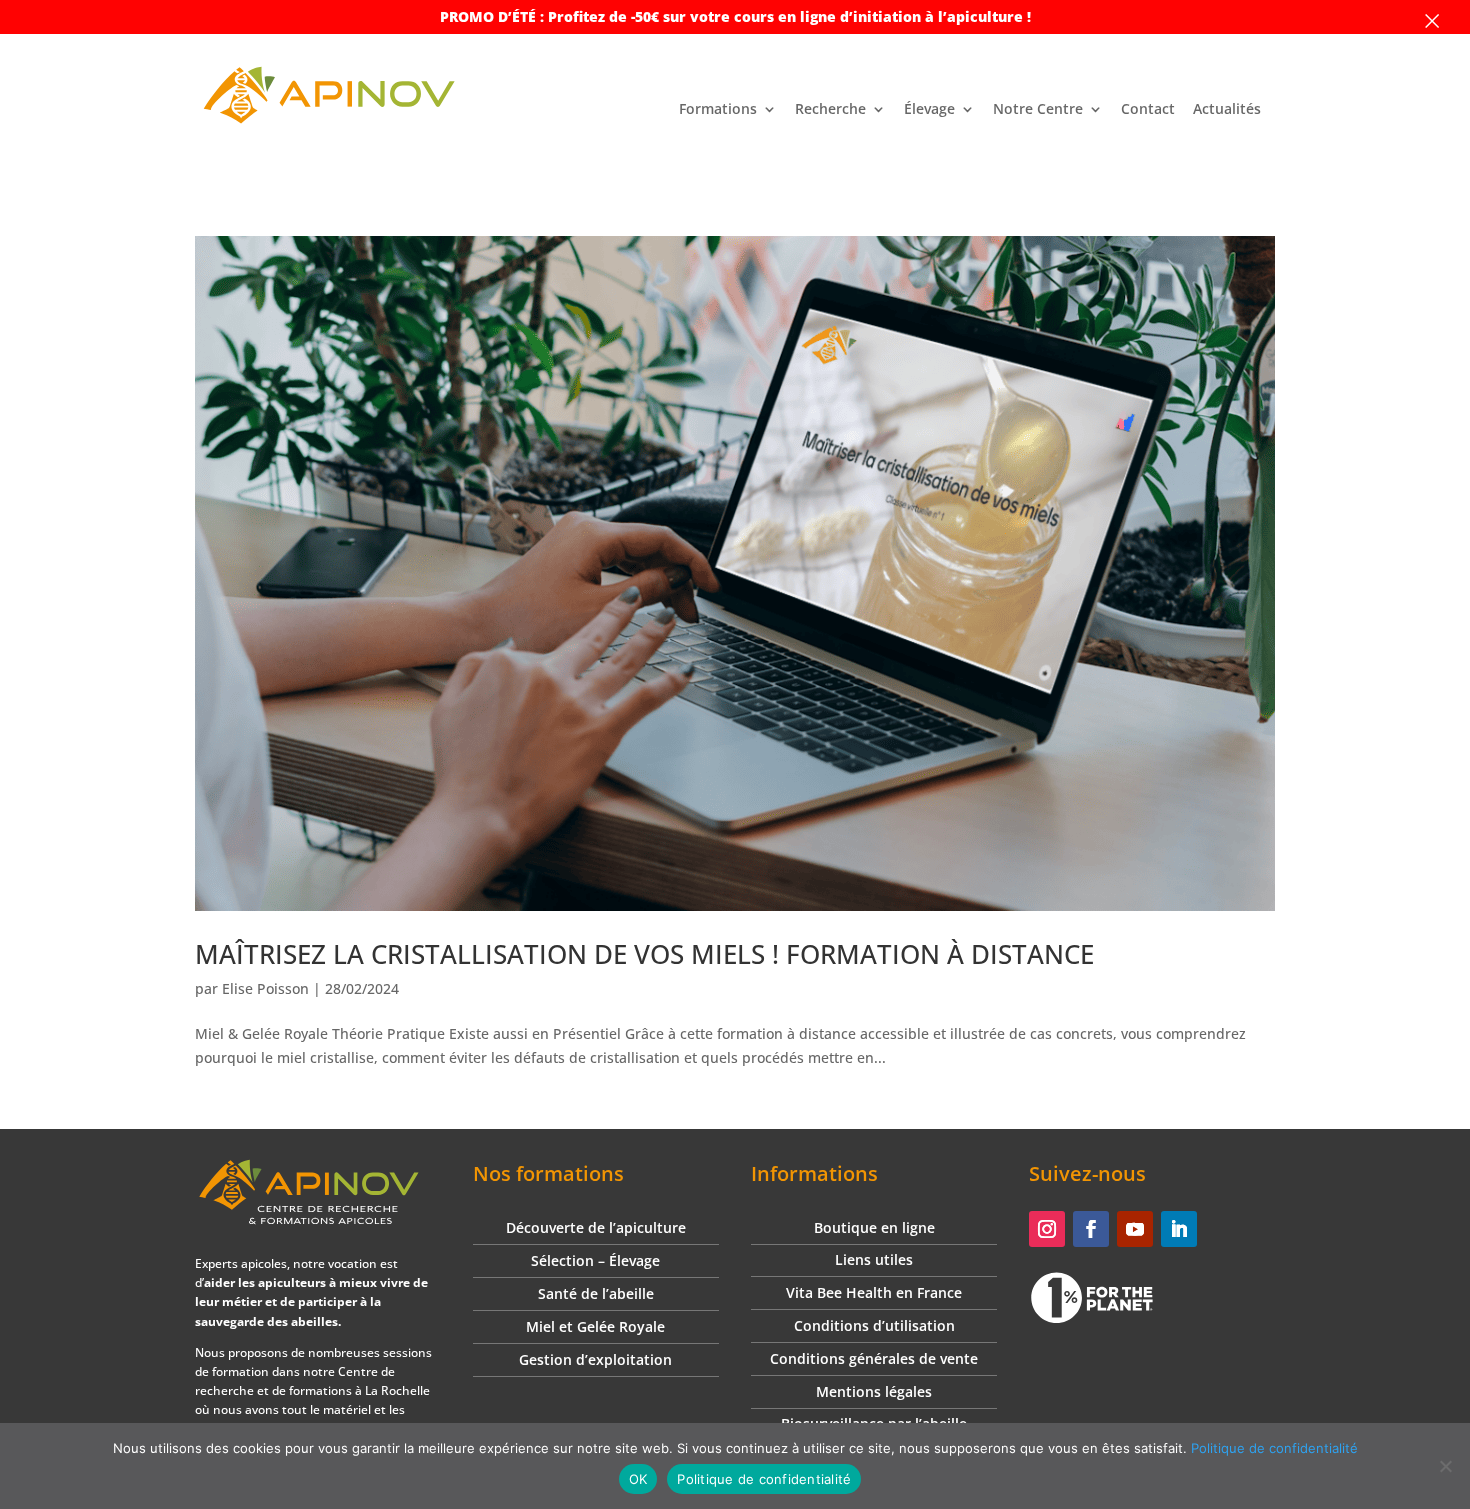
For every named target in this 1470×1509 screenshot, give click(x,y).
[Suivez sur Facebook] (1091, 1229)
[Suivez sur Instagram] (1047, 1229)
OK (638, 1479)
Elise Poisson (265, 988)
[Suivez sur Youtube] (1135, 1229)
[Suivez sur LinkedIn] (1179, 1229)
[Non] (1445, 1466)
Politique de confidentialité (1274, 1448)
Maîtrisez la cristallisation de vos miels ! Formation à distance (644, 954)
